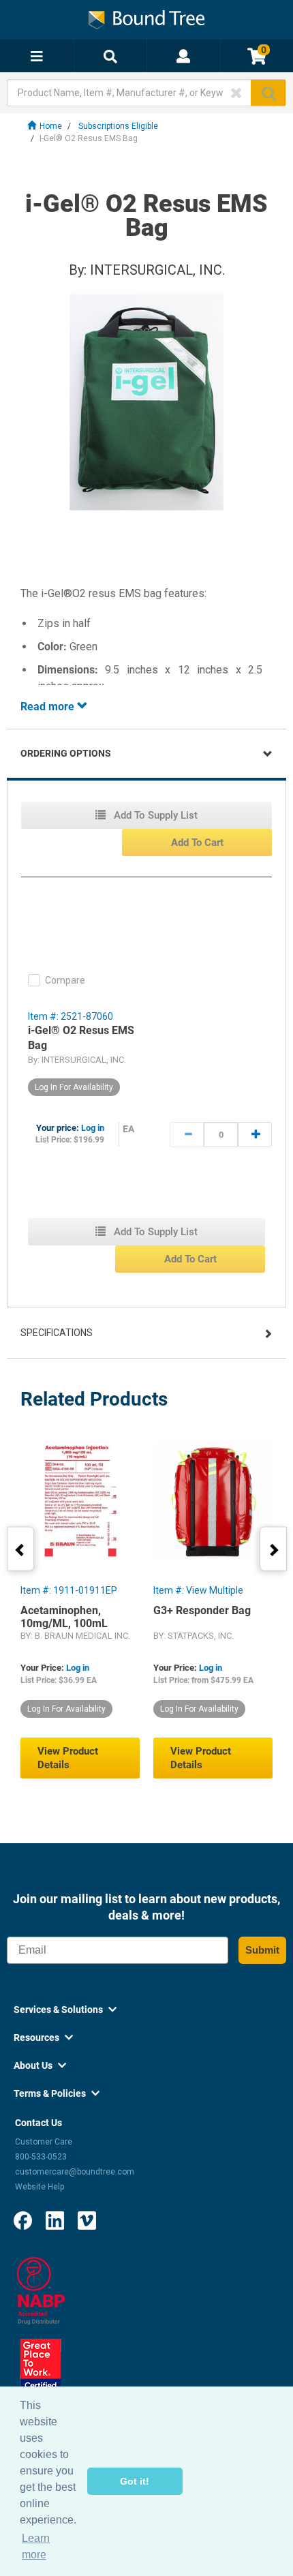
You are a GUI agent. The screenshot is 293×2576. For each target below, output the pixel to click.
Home (51, 126)
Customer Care (44, 2142)
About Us (40, 2065)
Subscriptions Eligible (118, 126)
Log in (93, 1128)
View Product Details (68, 1758)
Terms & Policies (57, 2093)
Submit (262, 1950)
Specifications (57, 1333)
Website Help (40, 2187)
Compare (65, 980)
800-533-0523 (41, 2157)
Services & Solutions (65, 2010)
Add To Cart (197, 843)
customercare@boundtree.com (75, 2172)
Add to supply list (154, 815)
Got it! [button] (135, 2481)
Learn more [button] (36, 2546)
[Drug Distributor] (41, 2290)
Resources (43, 2037)
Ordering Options (66, 753)
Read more (49, 707)
